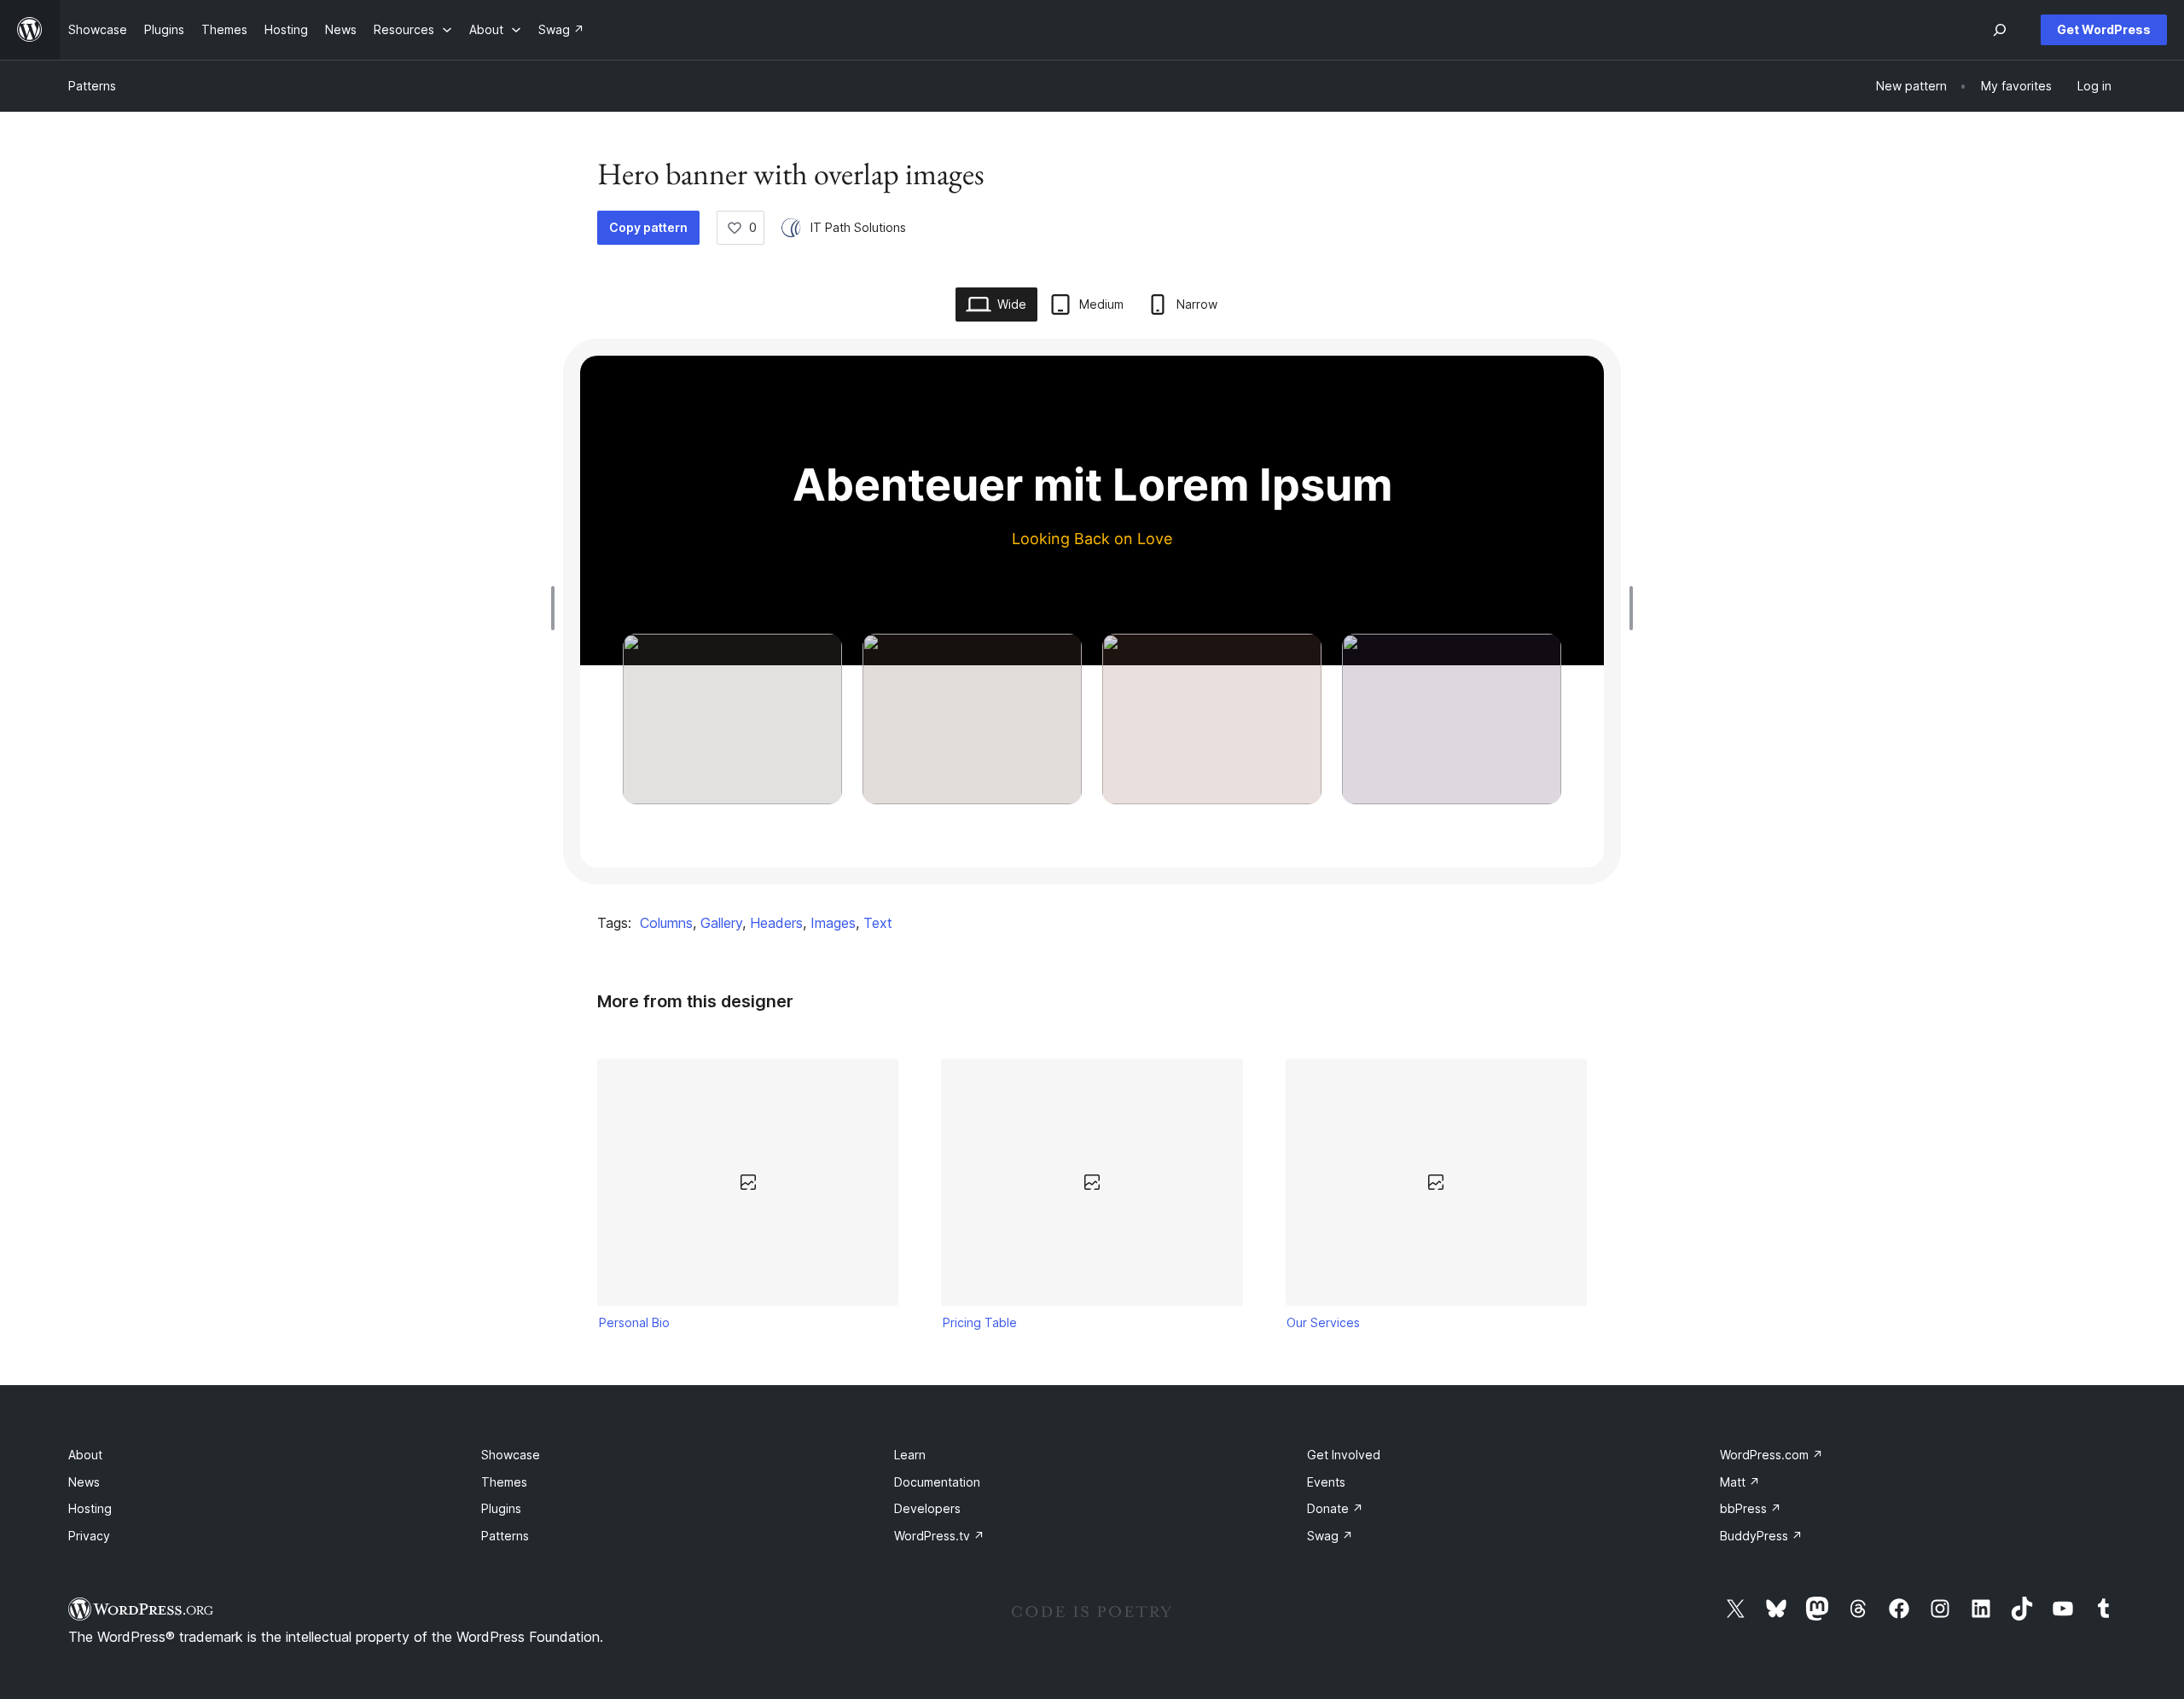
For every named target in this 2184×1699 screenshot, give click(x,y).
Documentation (937, 1482)
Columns (666, 923)
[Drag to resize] (557, 608)
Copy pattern (648, 227)
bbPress (1751, 1508)
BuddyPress (1761, 1536)
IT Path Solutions (858, 227)
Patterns (92, 86)
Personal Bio (634, 1322)
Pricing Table (980, 1322)
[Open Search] (2000, 30)
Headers (776, 923)
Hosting (90, 1508)
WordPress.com (1772, 1455)
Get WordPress (2104, 29)
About (85, 1455)
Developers (927, 1508)
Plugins (501, 1508)
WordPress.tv (939, 1536)
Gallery (721, 923)
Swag (1330, 1536)
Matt (1740, 1482)
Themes (504, 1482)
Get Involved (1344, 1455)
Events (1326, 1482)
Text (878, 923)
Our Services (1323, 1322)
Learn (910, 1455)
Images (833, 923)
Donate (1335, 1508)
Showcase (511, 1455)
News (84, 1482)
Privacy (89, 1536)
